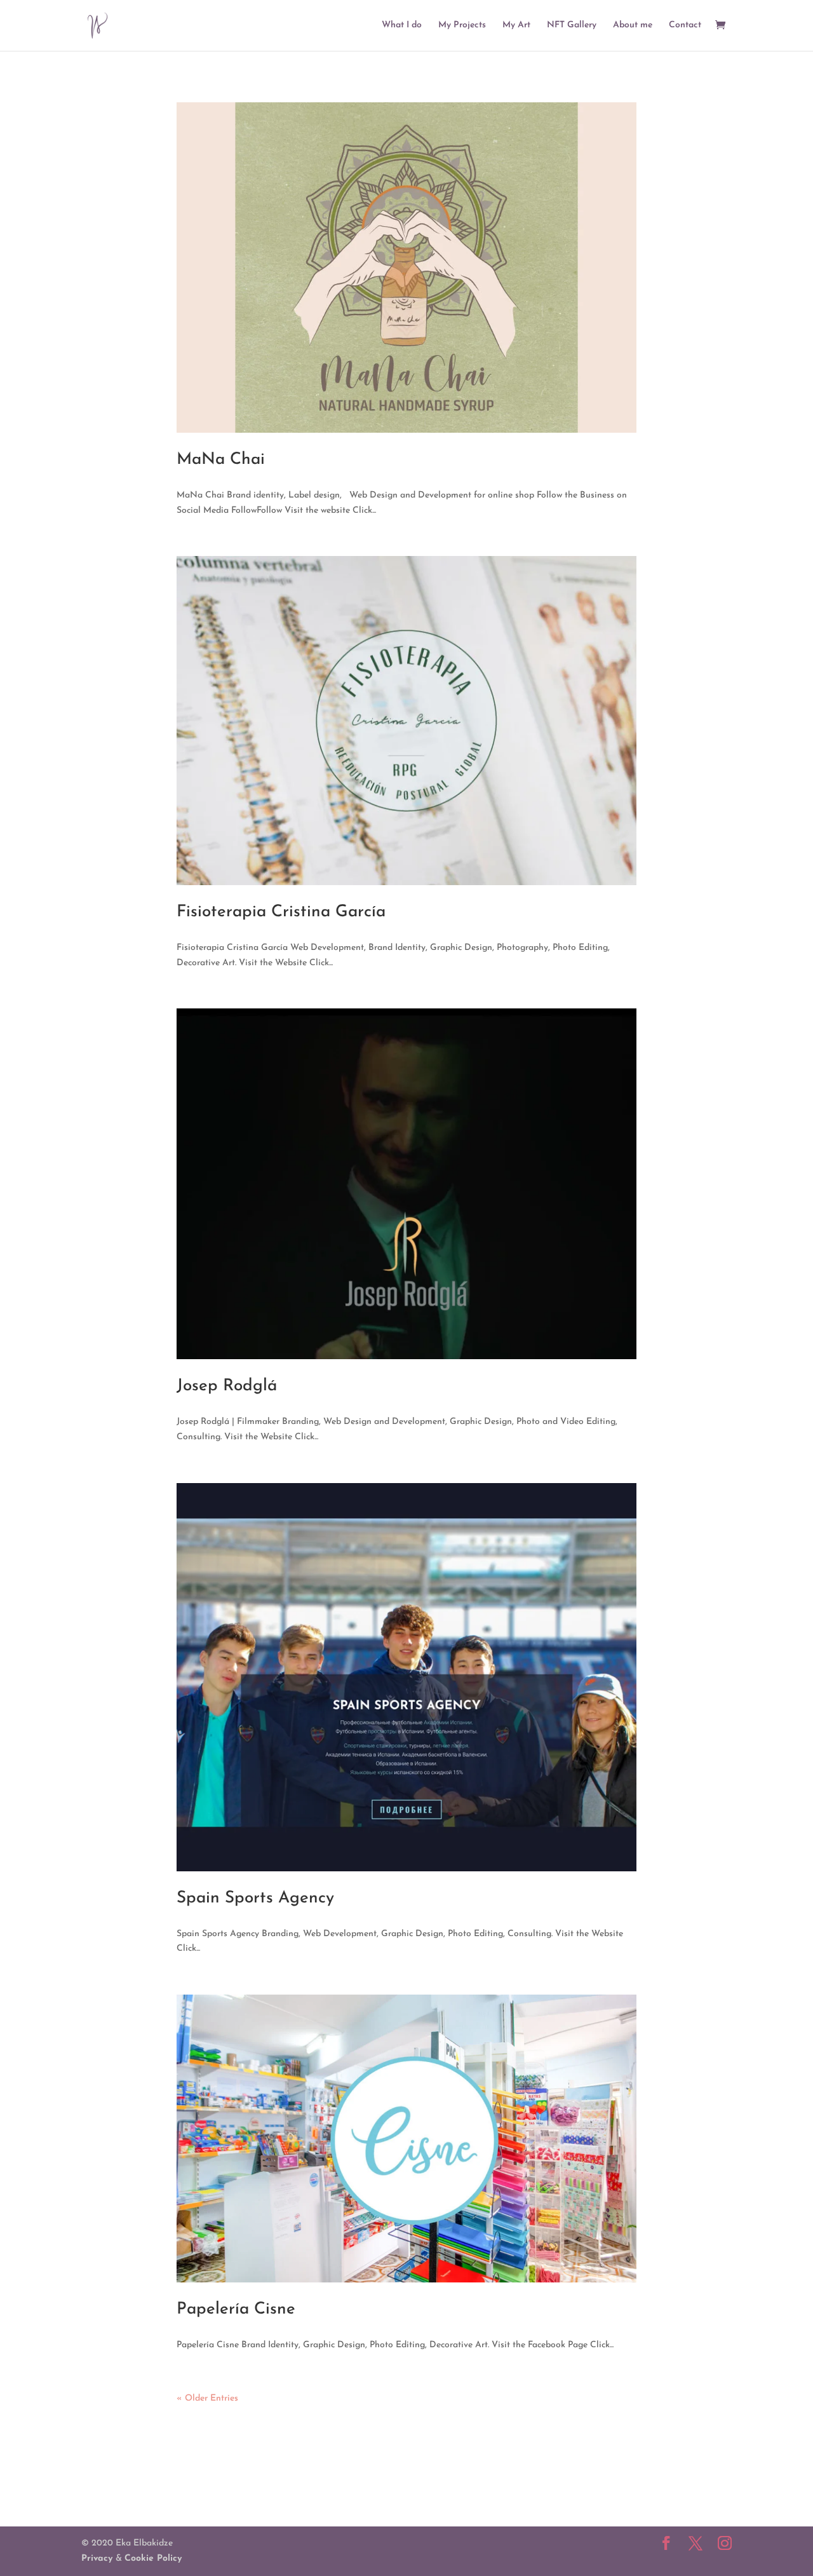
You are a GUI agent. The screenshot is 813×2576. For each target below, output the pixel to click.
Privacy (98, 2559)
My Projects (462, 25)
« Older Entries (207, 2398)
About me (633, 25)
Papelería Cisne (236, 2309)
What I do (402, 25)
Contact (685, 25)
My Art (516, 25)
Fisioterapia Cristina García (281, 912)
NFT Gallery (572, 25)
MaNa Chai (221, 460)
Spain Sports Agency (255, 1898)
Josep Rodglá (227, 1386)
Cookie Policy (153, 2559)
